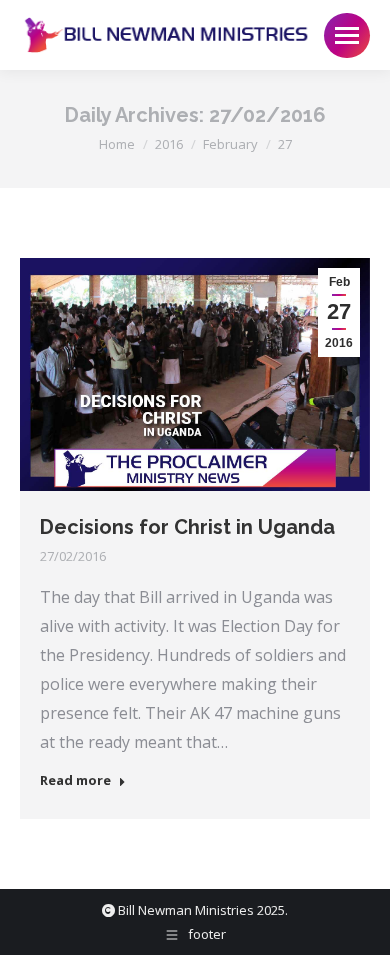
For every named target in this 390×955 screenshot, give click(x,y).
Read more (75, 780)
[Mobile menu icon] (347, 35)
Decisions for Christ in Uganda (187, 527)
